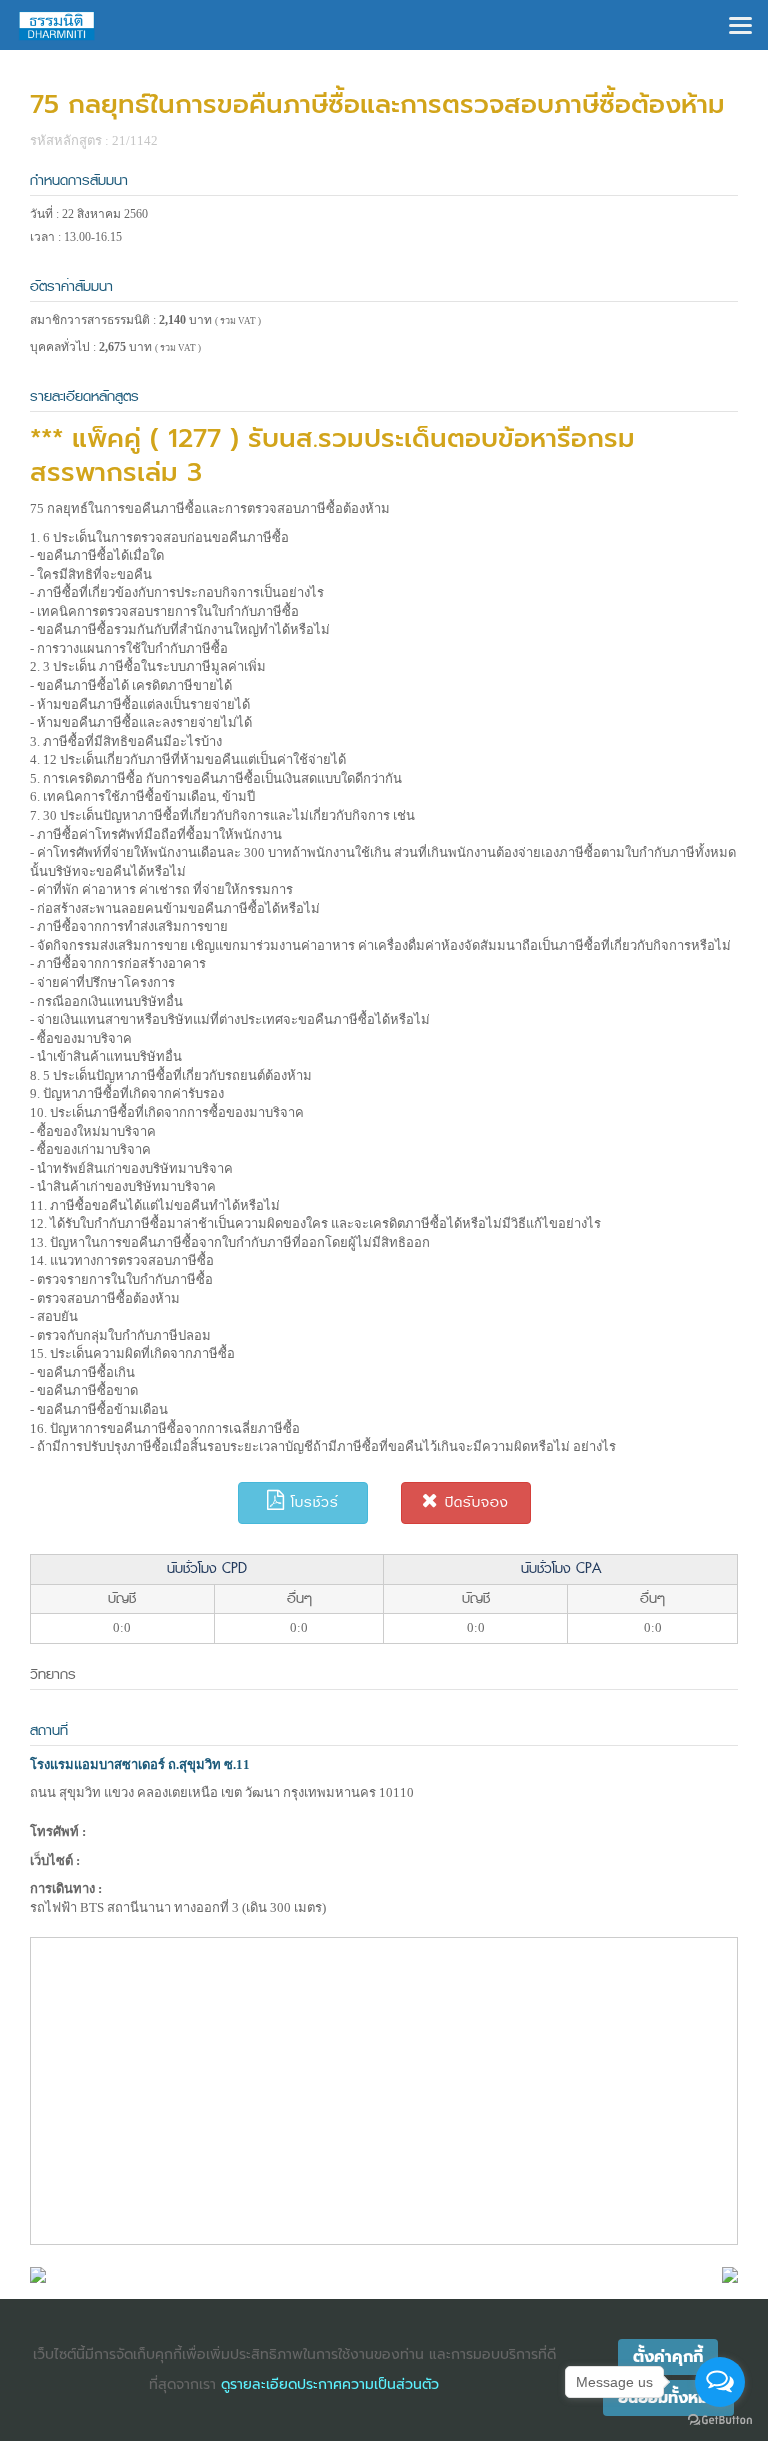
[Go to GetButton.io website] (720, 2420)
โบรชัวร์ (312, 1502)
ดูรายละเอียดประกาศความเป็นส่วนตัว (330, 2384)
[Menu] (740, 23)
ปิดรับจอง (474, 1502)
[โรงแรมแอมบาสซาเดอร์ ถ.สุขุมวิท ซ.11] (38, 2273)
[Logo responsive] (57, 25)
